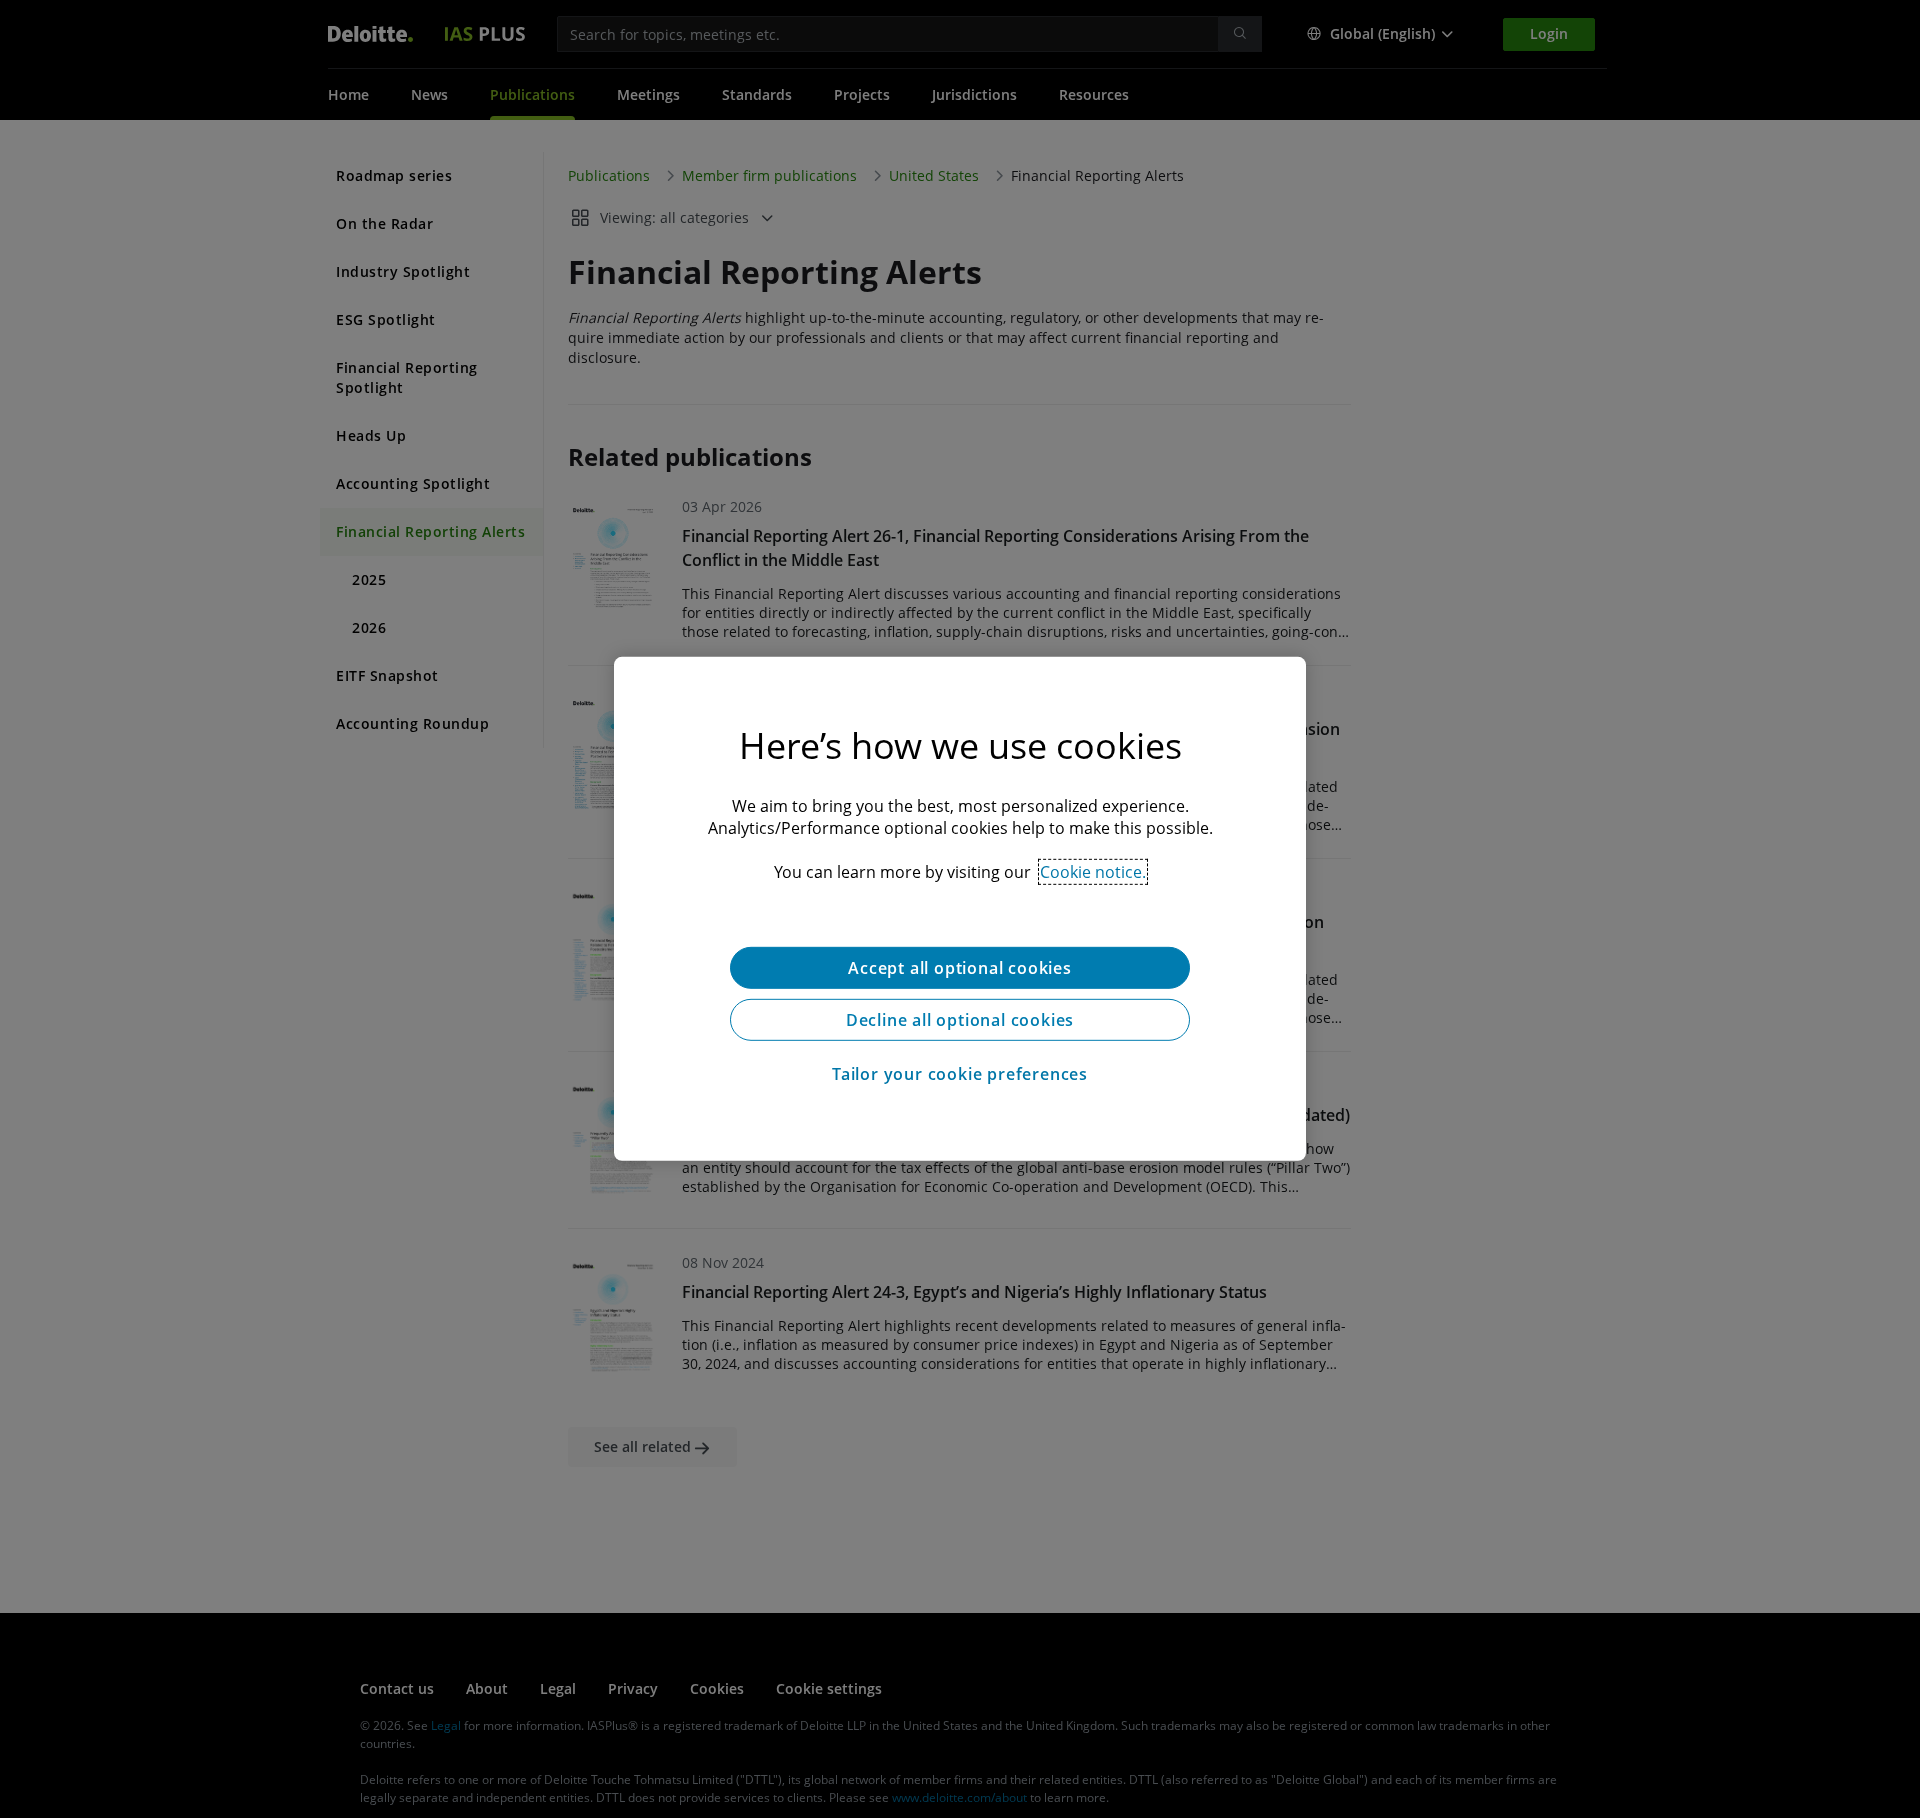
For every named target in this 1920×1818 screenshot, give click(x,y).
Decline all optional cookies (960, 1020)
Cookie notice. (1093, 872)
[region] (960, 909)
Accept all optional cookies (960, 968)
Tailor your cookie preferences (960, 1074)
